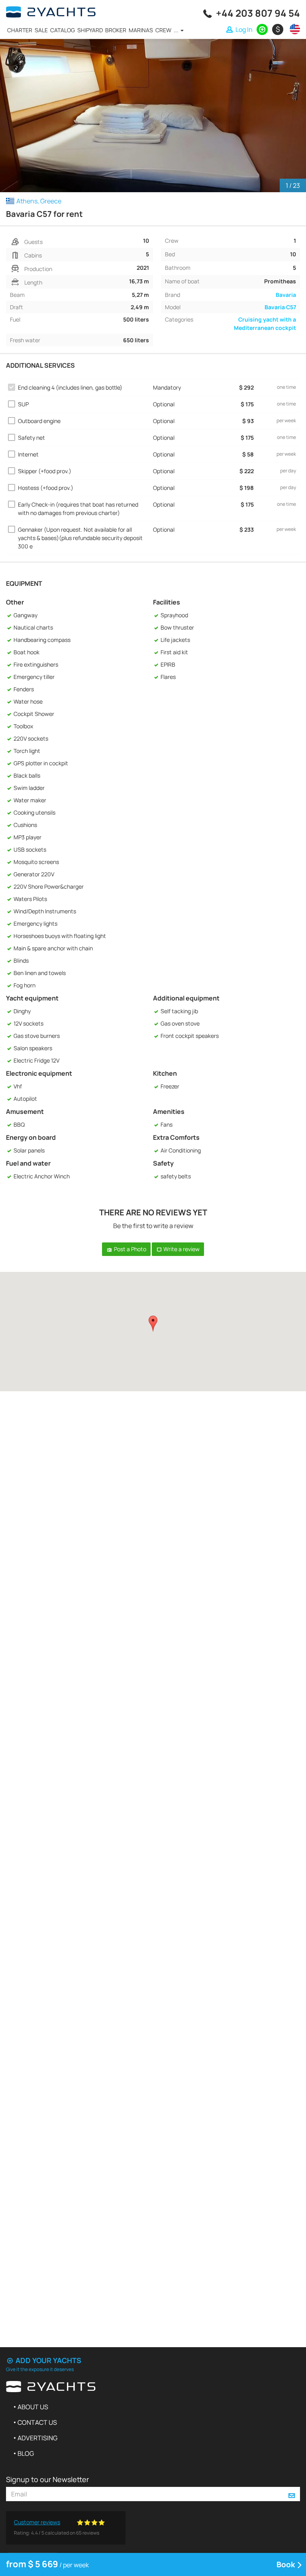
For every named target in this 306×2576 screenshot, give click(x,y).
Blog (26, 2453)
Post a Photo (129, 1249)
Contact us (37, 2422)
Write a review (181, 1249)
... (177, 30)
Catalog (63, 30)
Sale (41, 30)
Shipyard (90, 30)
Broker (116, 30)
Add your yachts (48, 2360)
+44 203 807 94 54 (258, 13)
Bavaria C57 (280, 307)
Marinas (141, 30)
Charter (20, 30)
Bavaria (286, 295)
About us (33, 2407)
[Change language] (293, 29)
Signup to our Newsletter (47, 2479)
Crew (163, 30)
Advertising (37, 2438)
